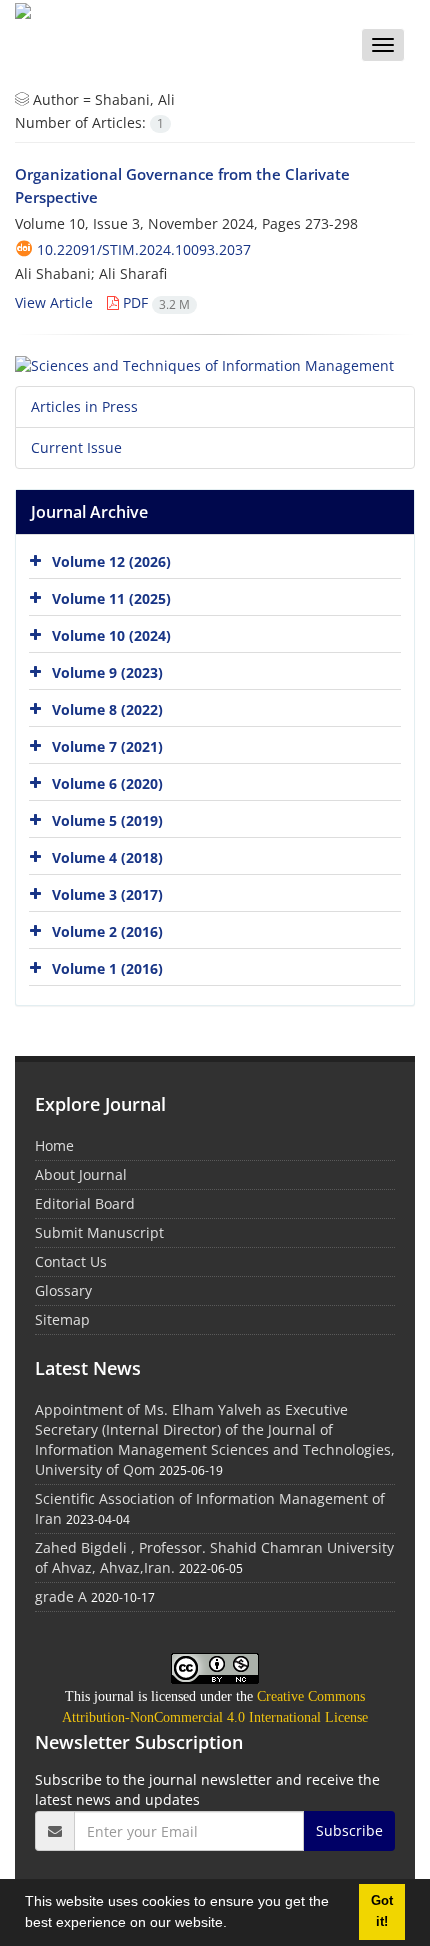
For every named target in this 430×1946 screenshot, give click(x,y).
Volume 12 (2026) (111, 561)
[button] (234, 1925)
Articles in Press (84, 406)
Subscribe (349, 1830)
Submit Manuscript (99, 1232)
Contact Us (71, 1261)
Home (54, 1145)
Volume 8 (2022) (107, 709)
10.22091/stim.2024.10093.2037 (144, 249)
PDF (154, 302)
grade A (61, 1596)
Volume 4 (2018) (107, 857)
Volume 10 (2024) (111, 635)
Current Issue (76, 447)
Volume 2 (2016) (107, 931)
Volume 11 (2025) (111, 598)
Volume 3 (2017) (107, 894)
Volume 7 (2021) (107, 746)
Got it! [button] (382, 1911)
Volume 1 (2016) (107, 968)
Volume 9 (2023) (107, 672)
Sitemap (62, 1319)
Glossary (63, 1290)
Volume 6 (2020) (107, 783)
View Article (54, 302)
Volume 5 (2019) (107, 820)
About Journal (81, 1174)
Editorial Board (85, 1203)
